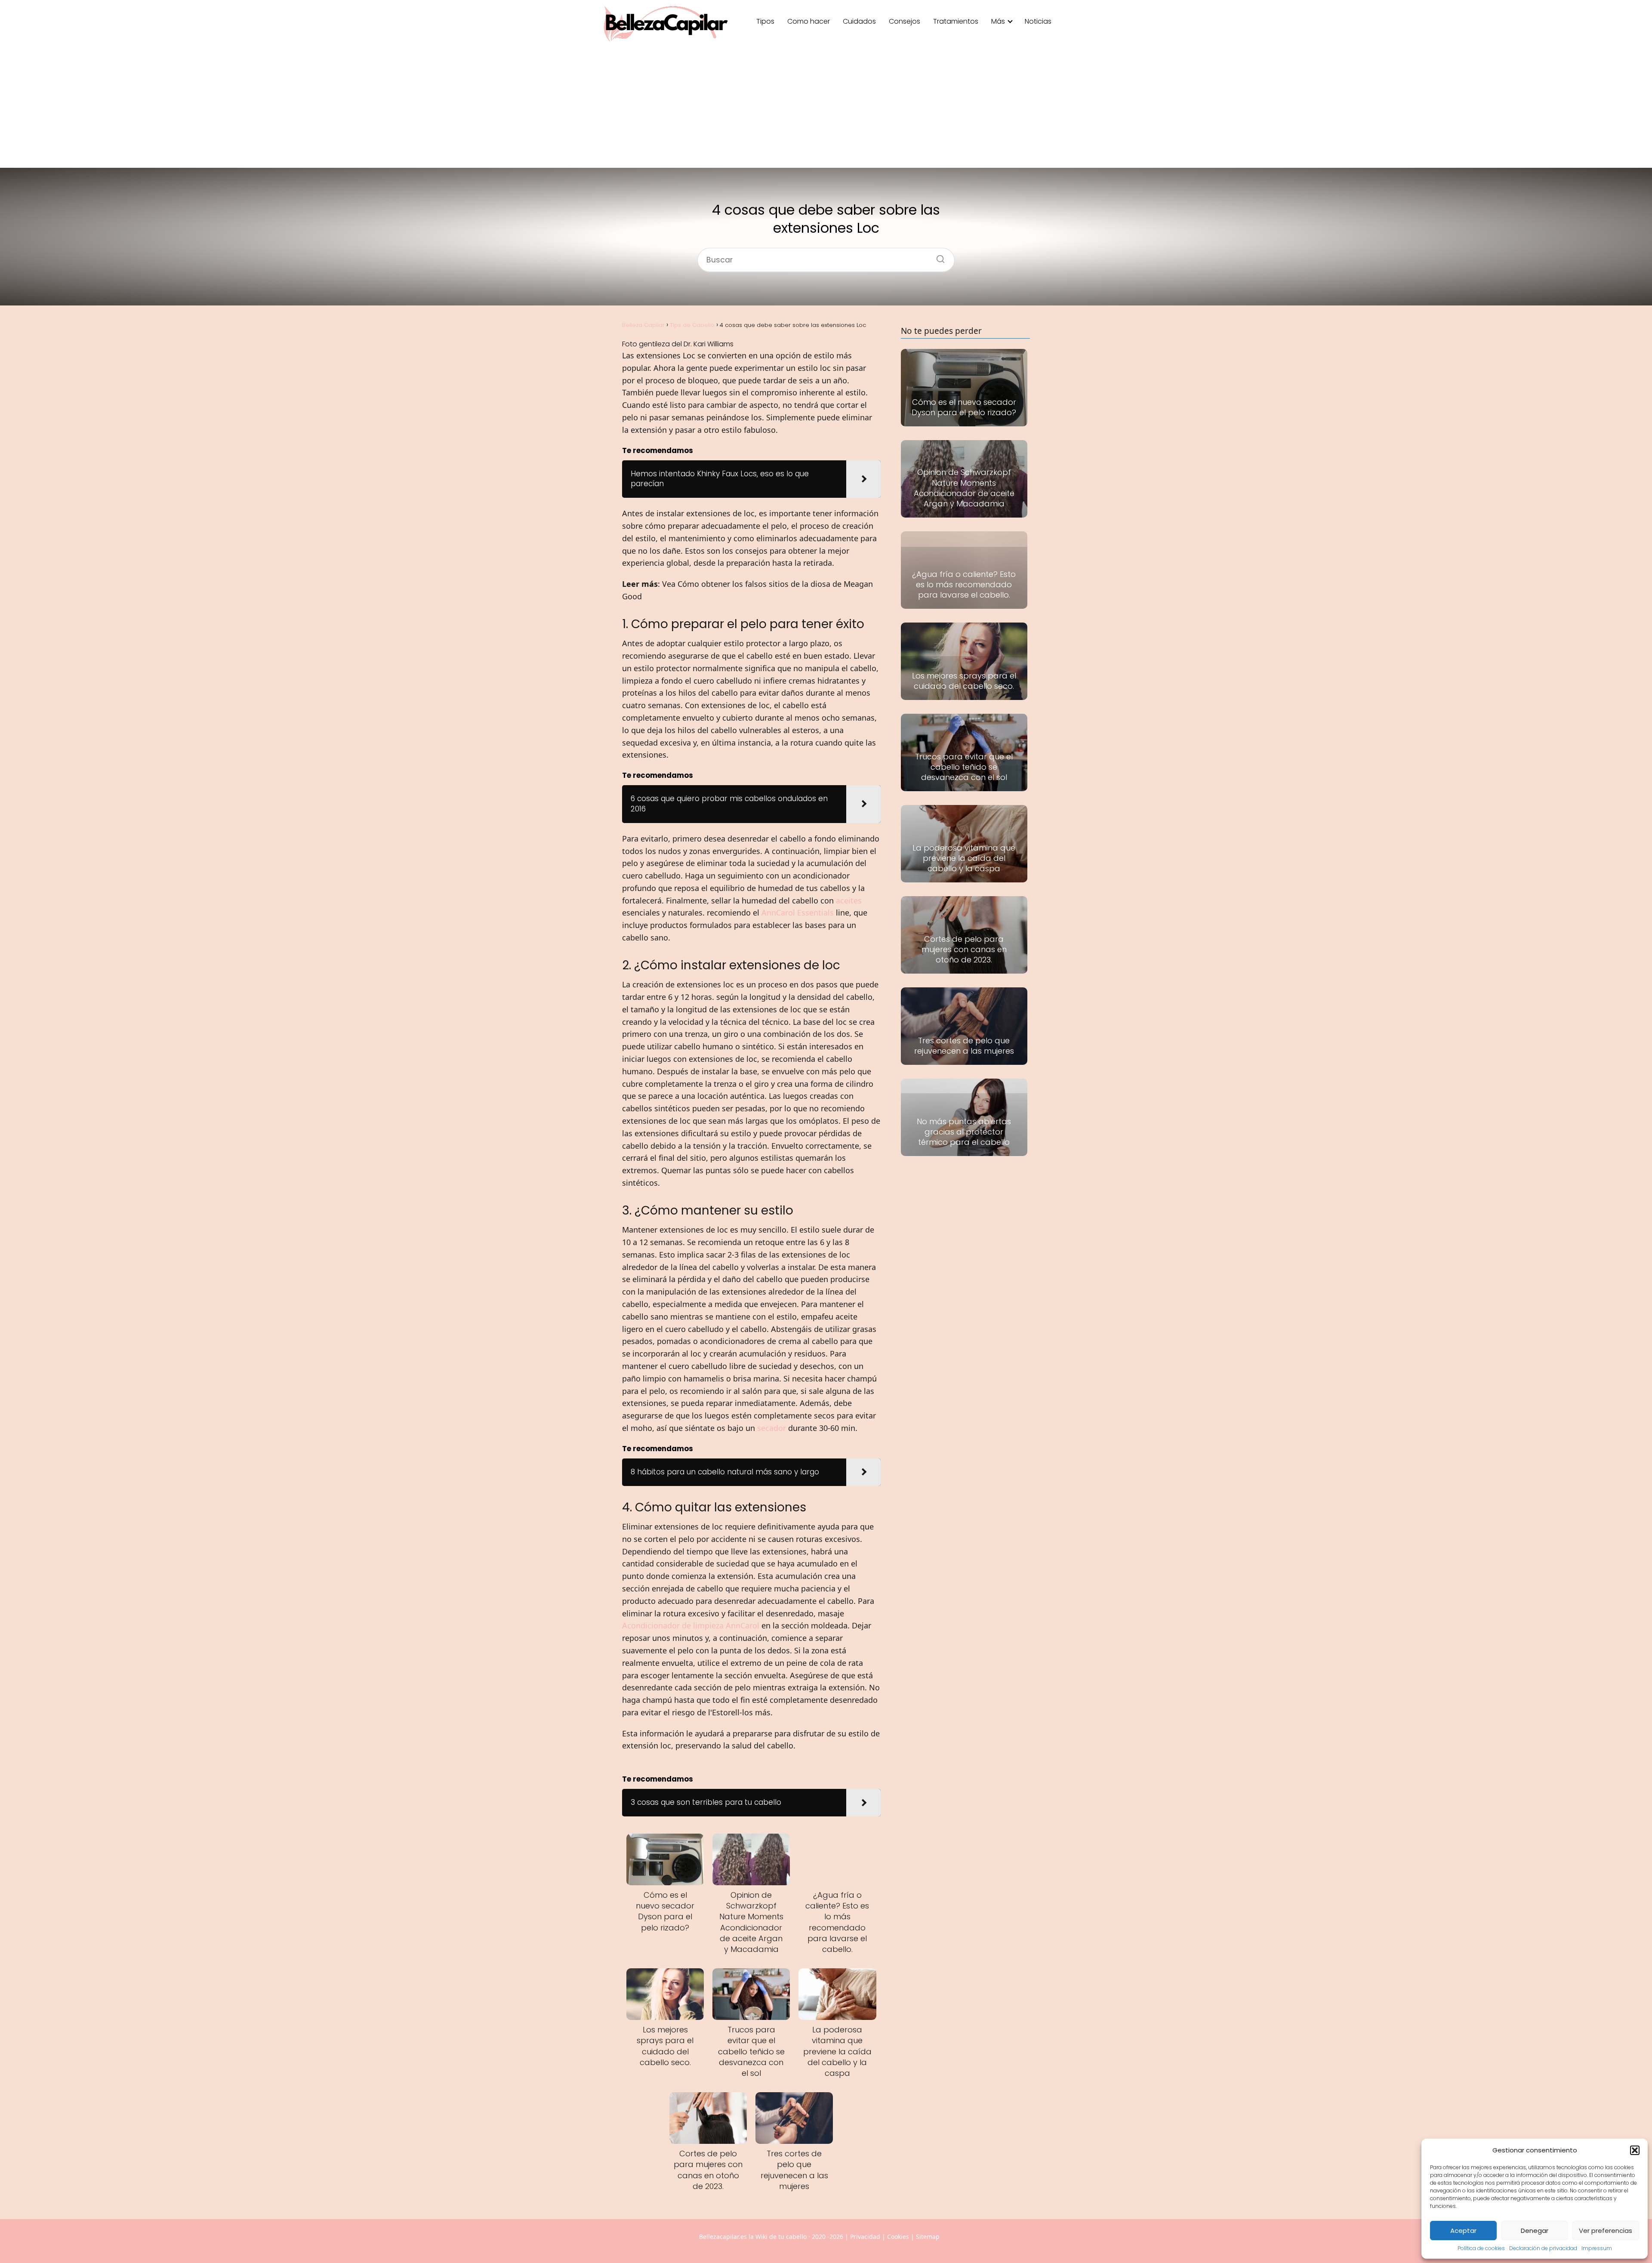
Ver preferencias (1606, 2231)
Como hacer (809, 21)
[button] (1635, 2150)
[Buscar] (937, 256)
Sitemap (928, 2237)
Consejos (905, 21)
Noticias (1038, 21)
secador (772, 1428)
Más (998, 21)
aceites (849, 900)
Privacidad (865, 2237)
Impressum (1597, 2248)
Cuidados (859, 21)
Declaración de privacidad (1543, 2248)
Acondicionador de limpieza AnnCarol (691, 1625)
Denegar (1535, 2231)
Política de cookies (1481, 2248)
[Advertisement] (826, 108)
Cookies (898, 2237)
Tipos (765, 21)
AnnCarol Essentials (798, 913)
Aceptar (1463, 2231)
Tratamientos (956, 21)
